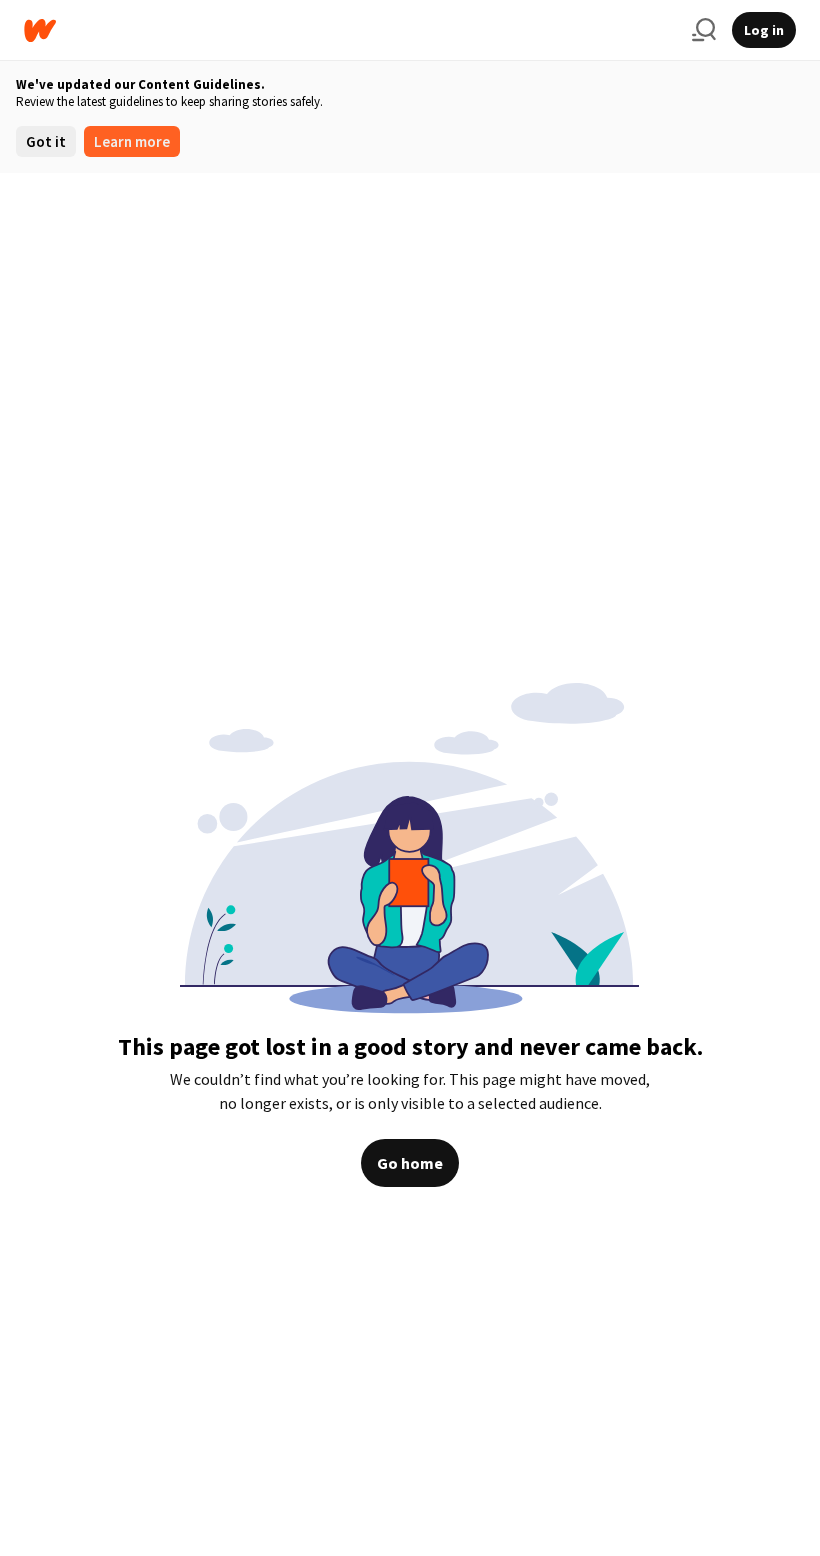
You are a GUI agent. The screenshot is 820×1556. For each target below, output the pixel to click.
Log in (764, 30)
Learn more (132, 141)
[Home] (350, 30)
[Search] (704, 30)
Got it (46, 141)
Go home (410, 1163)
